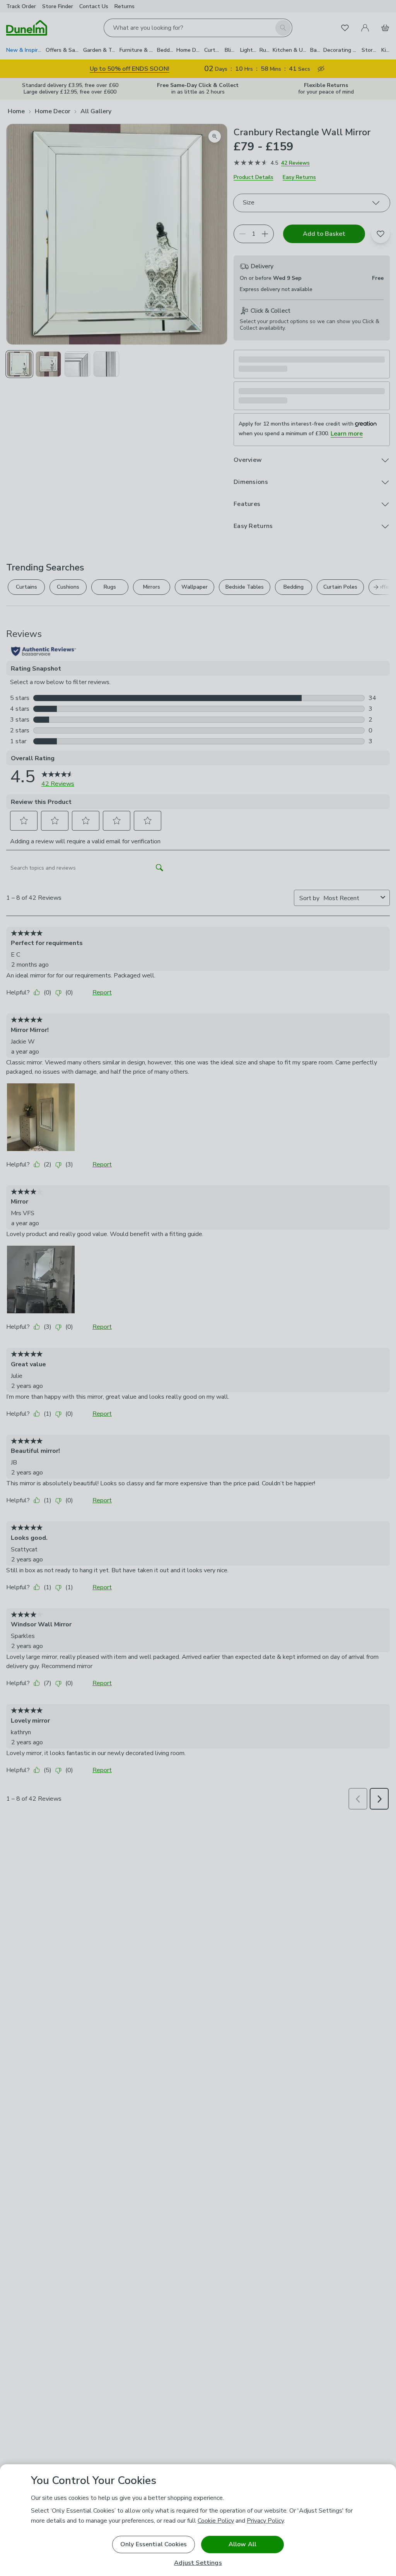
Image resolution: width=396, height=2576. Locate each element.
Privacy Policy (265, 2521)
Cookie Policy (216, 2521)
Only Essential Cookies (154, 2544)
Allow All (242, 2544)
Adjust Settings (198, 2563)
